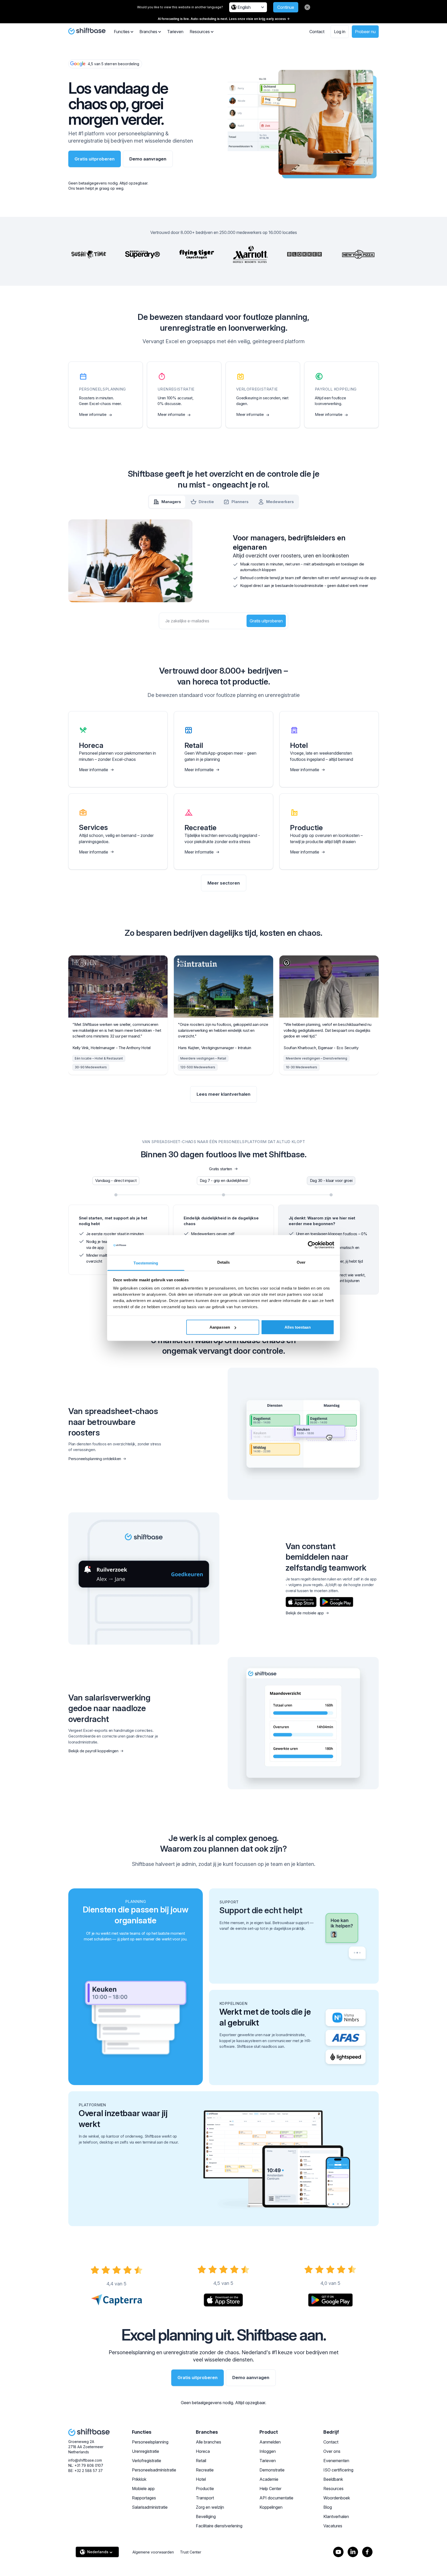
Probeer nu (365, 32)
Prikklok (139, 2479)
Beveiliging (206, 2516)
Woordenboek (337, 2498)
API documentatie (276, 2498)
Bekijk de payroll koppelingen (93, 1751)
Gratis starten (221, 1169)
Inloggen (268, 2451)
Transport (205, 2498)
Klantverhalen (336, 2516)
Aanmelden (270, 2442)
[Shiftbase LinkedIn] (353, 2552)
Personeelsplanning (150, 2442)
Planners (240, 502)
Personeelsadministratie (154, 2470)
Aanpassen (220, 1327)
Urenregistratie (146, 2451)
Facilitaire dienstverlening (219, 2526)
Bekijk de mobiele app (305, 1613)
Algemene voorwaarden (153, 2552)
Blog (328, 2507)
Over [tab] (301, 1262)
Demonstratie (272, 2470)
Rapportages (144, 2498)
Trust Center (191, 2552)
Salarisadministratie (150, 2507)
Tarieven (175, 32)
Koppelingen (271, 2507)
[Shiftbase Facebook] (367, 2552)
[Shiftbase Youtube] (338, 2552)
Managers (171, 502)
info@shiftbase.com (85, 2460)
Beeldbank (333, 2479)
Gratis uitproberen (95, 159)
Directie (206, 502)
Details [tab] (224, 1262)
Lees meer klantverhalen (224, 1094)
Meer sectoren (224, 883)
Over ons (332, 2451)
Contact (317, 32)
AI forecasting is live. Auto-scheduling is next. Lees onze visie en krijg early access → (224, 19)
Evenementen (336, 2461)
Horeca (203, 2451)
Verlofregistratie (147, 2461)
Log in (340, 32)
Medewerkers (280, 502)
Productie (205, 2489)
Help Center (270, 2489)
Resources (333, 2489)
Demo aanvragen (148, 159)
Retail (201, 2461)
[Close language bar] (307, 7)
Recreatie (205, 2470)
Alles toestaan (297, 1327)
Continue (286, 7)
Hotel (201, 2479)
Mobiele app (143, 2489)
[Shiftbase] (87, 31)
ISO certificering (338, 2470)
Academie (269, 2479)
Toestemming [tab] (146, 1263)
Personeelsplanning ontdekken (95, 1459)
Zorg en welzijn (210, 2507)
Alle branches (208, 2442)
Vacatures (333, 2526)
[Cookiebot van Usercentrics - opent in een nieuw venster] (312, 1245)
